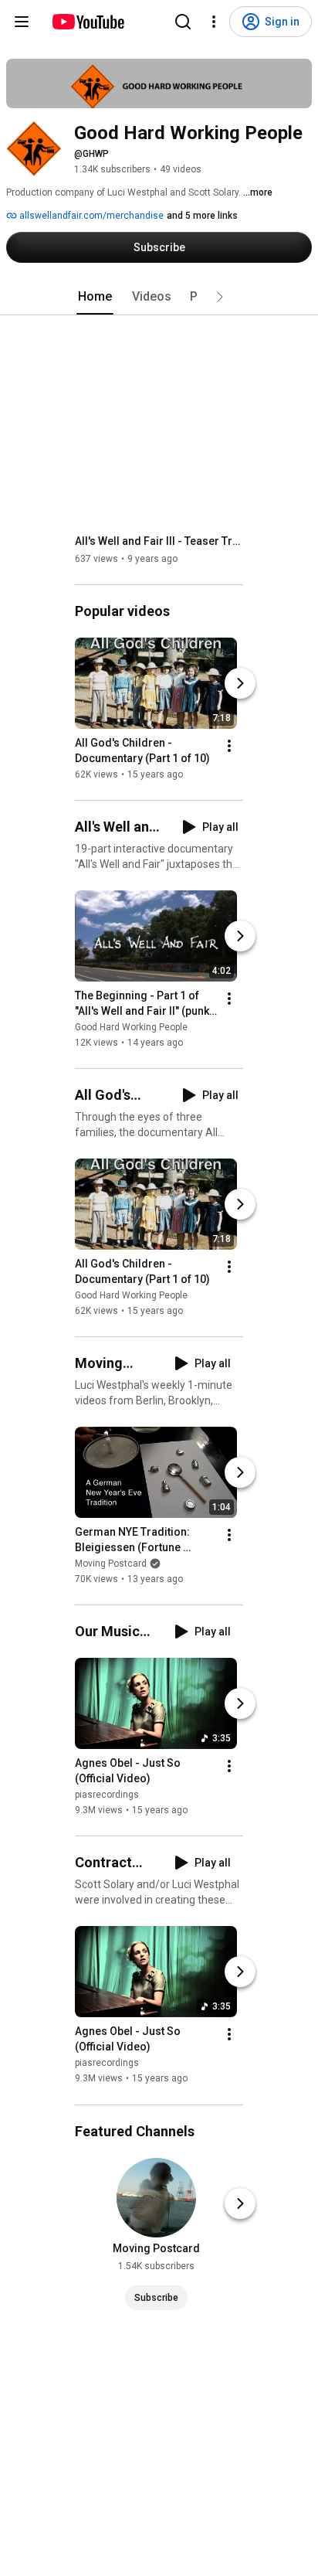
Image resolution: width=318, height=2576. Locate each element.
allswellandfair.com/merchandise (90, 216)
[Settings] (214, 22)
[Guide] (22, 22)
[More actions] (229, 746)
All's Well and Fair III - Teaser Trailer (159, 541)
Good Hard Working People (131, 1027)
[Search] (183, 22)
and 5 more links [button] (202, 216)
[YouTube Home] (88, 22)
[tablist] (159, 297)
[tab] (95, 297)
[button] (220, 297)
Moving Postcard (111, 1564)
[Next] (240, 683)
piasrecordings (107, 1795)
